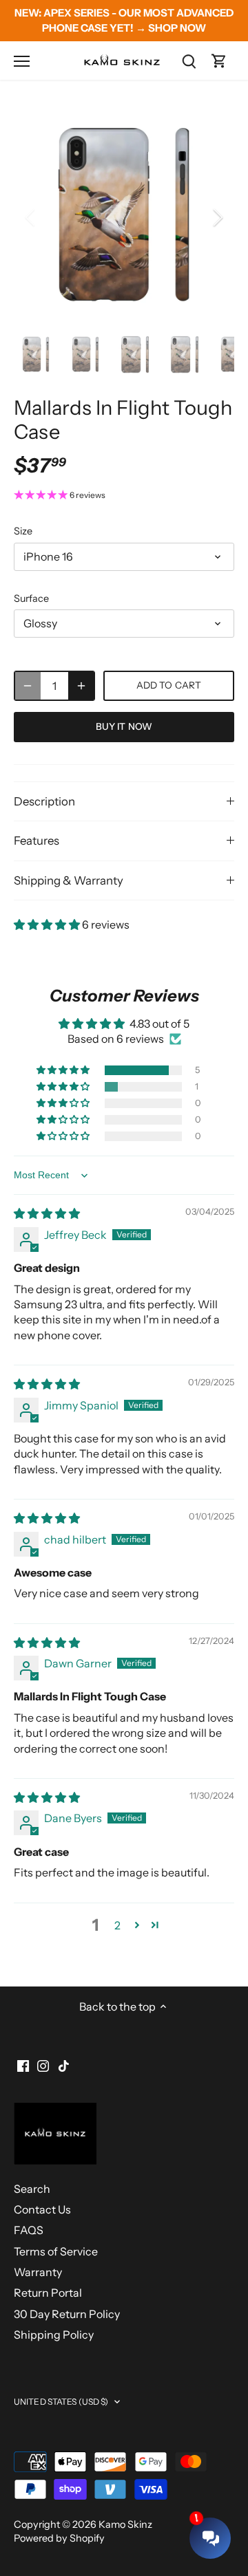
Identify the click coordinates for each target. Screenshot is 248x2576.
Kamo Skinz (125, 2524)
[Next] (217, 217)
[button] (48, 924)
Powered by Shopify (59, 2538)
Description (44, 801)
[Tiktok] (64, 2064)
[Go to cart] (219, 61)
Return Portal (48, 2293)
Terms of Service (56, 2251)
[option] (124, 217)
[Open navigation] (22, 61)
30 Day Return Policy (67, 2314)
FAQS (29, 2230)
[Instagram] (43, 2064)
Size (23, 531)
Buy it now (124, 726)
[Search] (189, 61)
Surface (31, 599)
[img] (47, 1213)
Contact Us (42, 2209)
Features (37, 841)
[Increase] (81, 686)
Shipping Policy (54, 2335)
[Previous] (31, 217)
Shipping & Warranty (69, 880)
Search (32, 2189)
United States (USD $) (61, 2402)
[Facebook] (23, 2064)
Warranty (38, 2272)
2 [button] (117, 1925)
